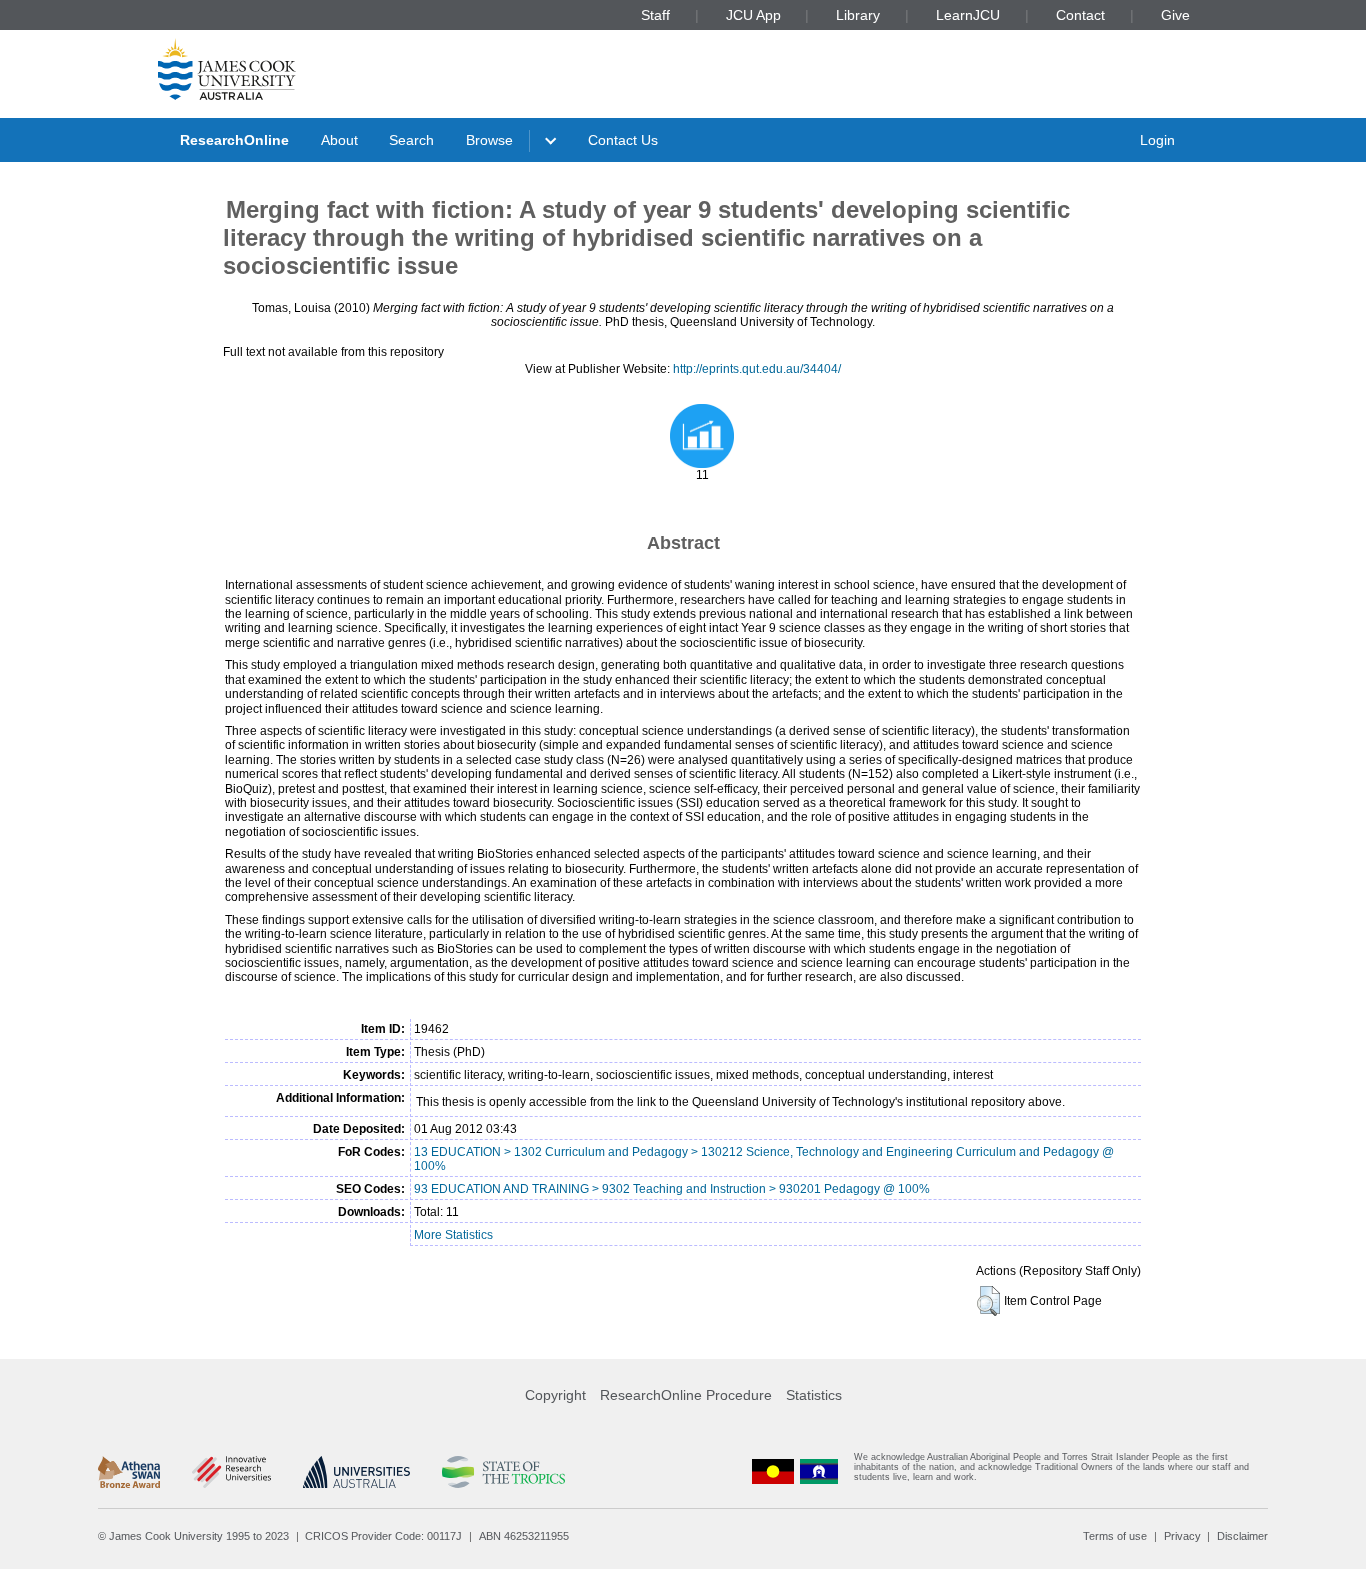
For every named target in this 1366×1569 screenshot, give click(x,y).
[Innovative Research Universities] (231, 1472)
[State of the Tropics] (503, 1472)
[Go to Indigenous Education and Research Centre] (773, 1471)
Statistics (814, 1395)
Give (1175, 15)
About (339, 140)
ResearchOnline (234, 140)
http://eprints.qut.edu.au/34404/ (757, 369)
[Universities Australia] (356, 1472)
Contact (1080, 15)
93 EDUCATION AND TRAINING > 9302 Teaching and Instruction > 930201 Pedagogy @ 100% (672, 1189)
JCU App (753, 15)
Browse (489, 140)
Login (1157, 140)
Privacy (1182, 1536)
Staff (655, 15)
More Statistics (453, 1235)
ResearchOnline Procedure (686, 1395)
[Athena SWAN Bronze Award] (129, 1472)
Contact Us (623, 140)
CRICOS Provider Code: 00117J (383, 1536)
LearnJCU (968, 15)
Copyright (555, 1395)
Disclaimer (1242, 1536)
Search (411, 140)
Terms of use (1115, 1536)
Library (858, 15)
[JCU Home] (227, 69)
